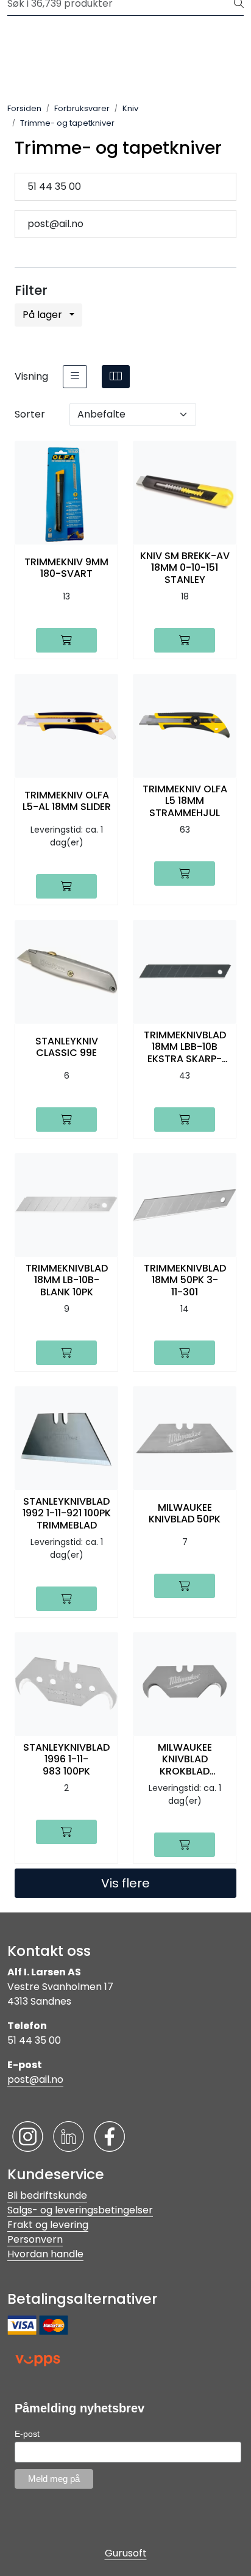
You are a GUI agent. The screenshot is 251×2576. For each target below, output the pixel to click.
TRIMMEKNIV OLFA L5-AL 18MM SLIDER (67, 801)
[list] (75, 377)
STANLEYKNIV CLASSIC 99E (67, 1047)
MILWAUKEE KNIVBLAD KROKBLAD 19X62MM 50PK (185, 1759)
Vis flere (125, 1883)
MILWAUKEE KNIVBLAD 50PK (185, 1513)
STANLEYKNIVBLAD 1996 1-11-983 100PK (66, 1759)
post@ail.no (55, 224)
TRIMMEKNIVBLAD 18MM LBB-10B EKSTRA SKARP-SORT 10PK (185, 1047)
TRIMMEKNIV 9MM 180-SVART (66, 568)
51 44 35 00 (54, 186)
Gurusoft (126, 2553)
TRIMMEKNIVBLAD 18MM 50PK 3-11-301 (185, 1280)
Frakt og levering (48, 2225)
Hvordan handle (45, 2254)
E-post (27, 2434)
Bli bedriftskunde (47, 2195)
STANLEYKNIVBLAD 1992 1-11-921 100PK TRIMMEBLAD (67, 1513)
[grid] (116, 377)
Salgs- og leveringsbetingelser (80, 2210)
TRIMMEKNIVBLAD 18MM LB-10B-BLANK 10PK (67, 1280)
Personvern (35, 2239)
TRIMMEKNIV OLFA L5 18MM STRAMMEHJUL (185, 801)
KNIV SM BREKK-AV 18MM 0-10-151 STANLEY (185, 568)
